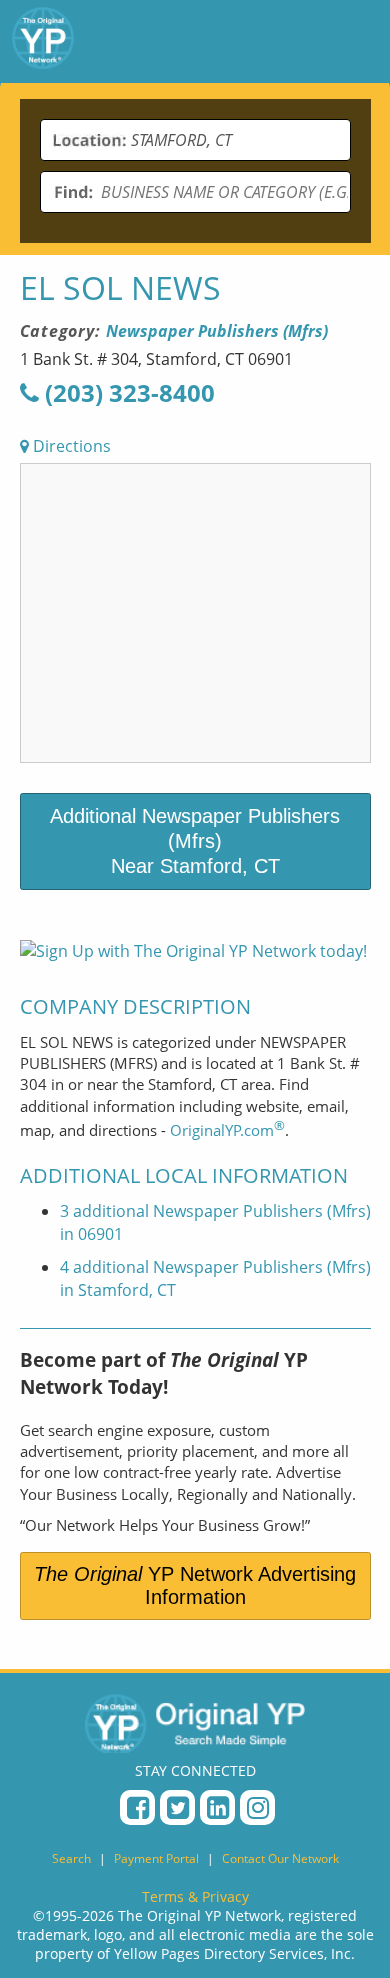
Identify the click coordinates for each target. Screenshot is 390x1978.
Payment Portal (156, 1858)
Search (71, 1858)
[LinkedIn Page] (217, 1807)
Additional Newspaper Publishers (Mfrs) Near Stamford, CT (195, 841)
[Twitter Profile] (177, 1807)
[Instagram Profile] (257, 1807)
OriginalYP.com (227, 1130)
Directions (70, 446)
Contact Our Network (280, 1858)
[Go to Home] (43, 41)
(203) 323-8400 (127, 392)
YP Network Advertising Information (195, 1585)
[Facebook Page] (137, 1807)
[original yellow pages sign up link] (193, 951)
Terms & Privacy (195, 1896)
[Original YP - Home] (195, 1723)
